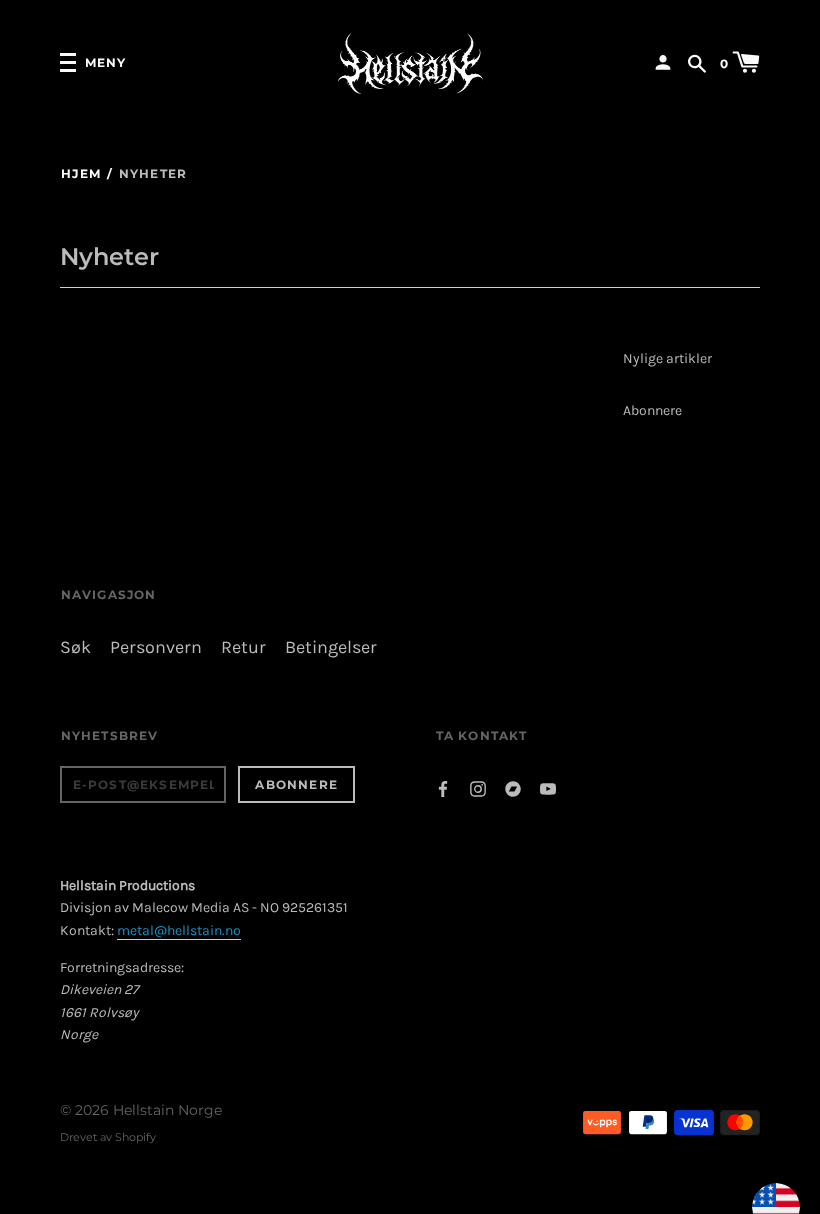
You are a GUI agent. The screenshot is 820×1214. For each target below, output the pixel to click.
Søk (75, 647)
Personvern (156, 647)
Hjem (81, 173)
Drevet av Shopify (108, 1137)
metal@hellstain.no (179, 930)
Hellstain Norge (167, 1110)
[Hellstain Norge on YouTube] (548, 786)
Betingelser (331, 647)
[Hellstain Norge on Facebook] (443, 786)
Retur (243, 647)
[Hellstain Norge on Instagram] (478, 786)
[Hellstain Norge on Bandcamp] (513, 786)
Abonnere (652, 410)
